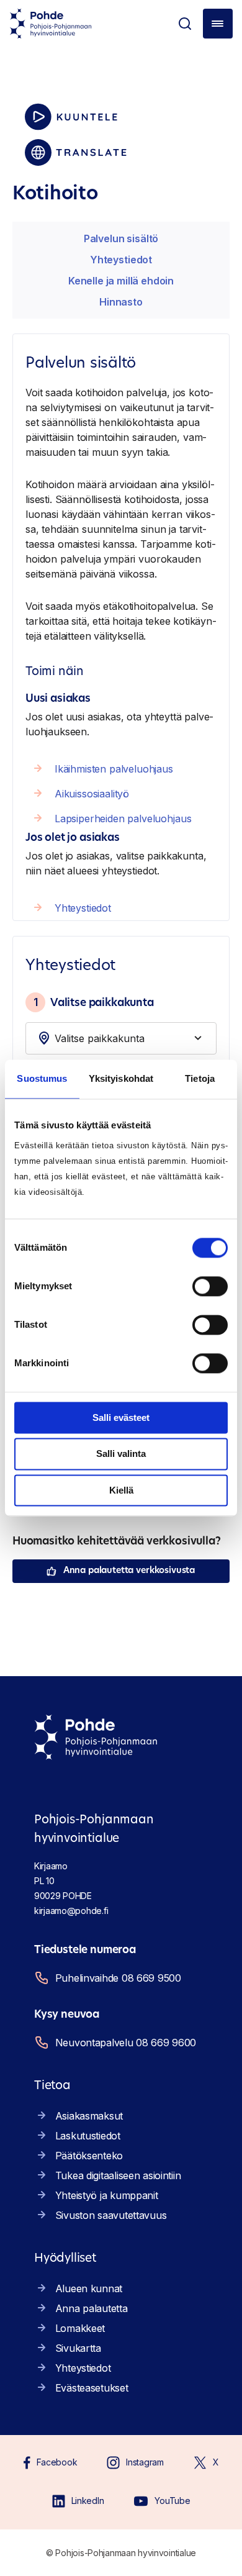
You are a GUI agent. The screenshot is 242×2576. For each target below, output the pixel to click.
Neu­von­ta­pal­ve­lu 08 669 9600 (126, 2043)
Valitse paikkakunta (94, 1002)
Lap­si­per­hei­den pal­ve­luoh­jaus (123, 819)
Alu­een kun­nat (89, 2288)
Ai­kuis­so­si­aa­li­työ (92, 794)
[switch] (210, 1286)
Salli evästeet (121, 1417)
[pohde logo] (51, 24)
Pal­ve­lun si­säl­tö (121, 238)
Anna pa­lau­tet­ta (92, 2308)
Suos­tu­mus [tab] (42, 1078)
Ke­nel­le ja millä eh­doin (121, 281)
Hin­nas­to (121, 302)
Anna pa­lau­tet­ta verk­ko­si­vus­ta (129, 1571)
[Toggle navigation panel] (218, 24)
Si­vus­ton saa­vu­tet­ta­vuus (111, 2215)
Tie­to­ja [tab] (200, 1078)
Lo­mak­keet (80, 2328)
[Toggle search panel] (185, 24)
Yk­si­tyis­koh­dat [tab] (121, 1078)
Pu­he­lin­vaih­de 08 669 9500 (118, 1978)
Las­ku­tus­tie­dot (88, 2136)
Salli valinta (121, 1454)
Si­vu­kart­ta (78, 2348)
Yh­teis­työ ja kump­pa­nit (107, 2195)
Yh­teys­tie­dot (121, 260)
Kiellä (121, 1490)
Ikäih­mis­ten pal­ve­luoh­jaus (114, 769)
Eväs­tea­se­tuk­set (92, 2388)
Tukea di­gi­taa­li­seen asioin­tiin (118, 2175)
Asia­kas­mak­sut (89, 2116)
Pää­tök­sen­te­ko (89, 2156)
